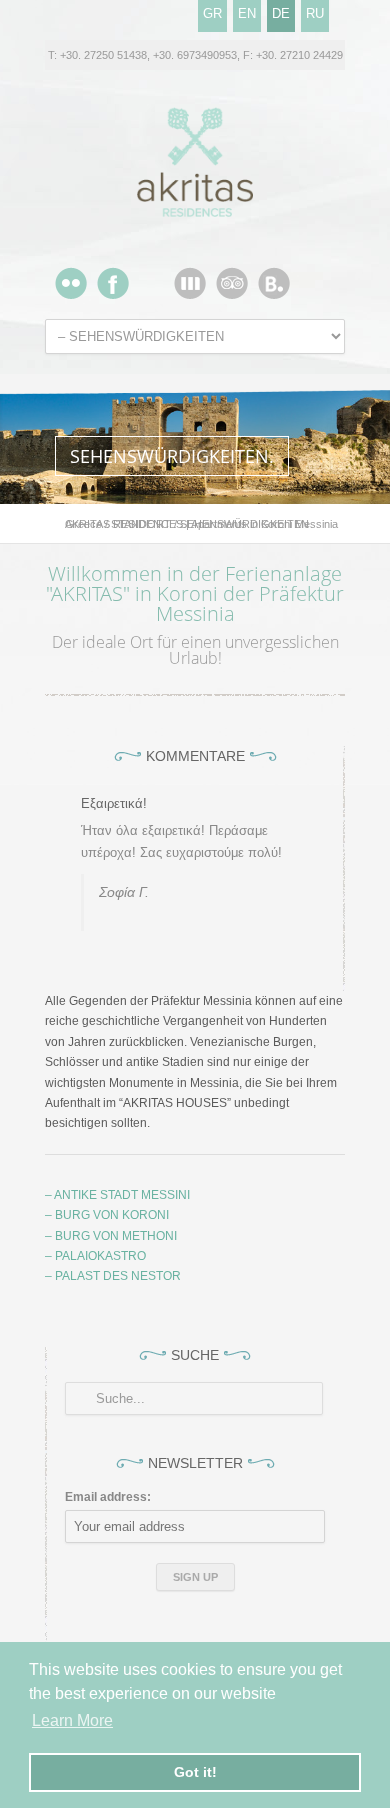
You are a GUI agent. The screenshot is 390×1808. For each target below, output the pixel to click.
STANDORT (141, 524)
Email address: (108, 1497)
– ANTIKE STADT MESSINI (117, 1195)
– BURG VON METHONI (111, 1236)
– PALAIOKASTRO (95, 1256)
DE (281, 13)
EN (247, 13)
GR (212, 13)
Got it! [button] (195, 1772)
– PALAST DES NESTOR (113, 1276)
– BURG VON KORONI (107, 1215)
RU (315, 13)
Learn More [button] (72, 1720)
